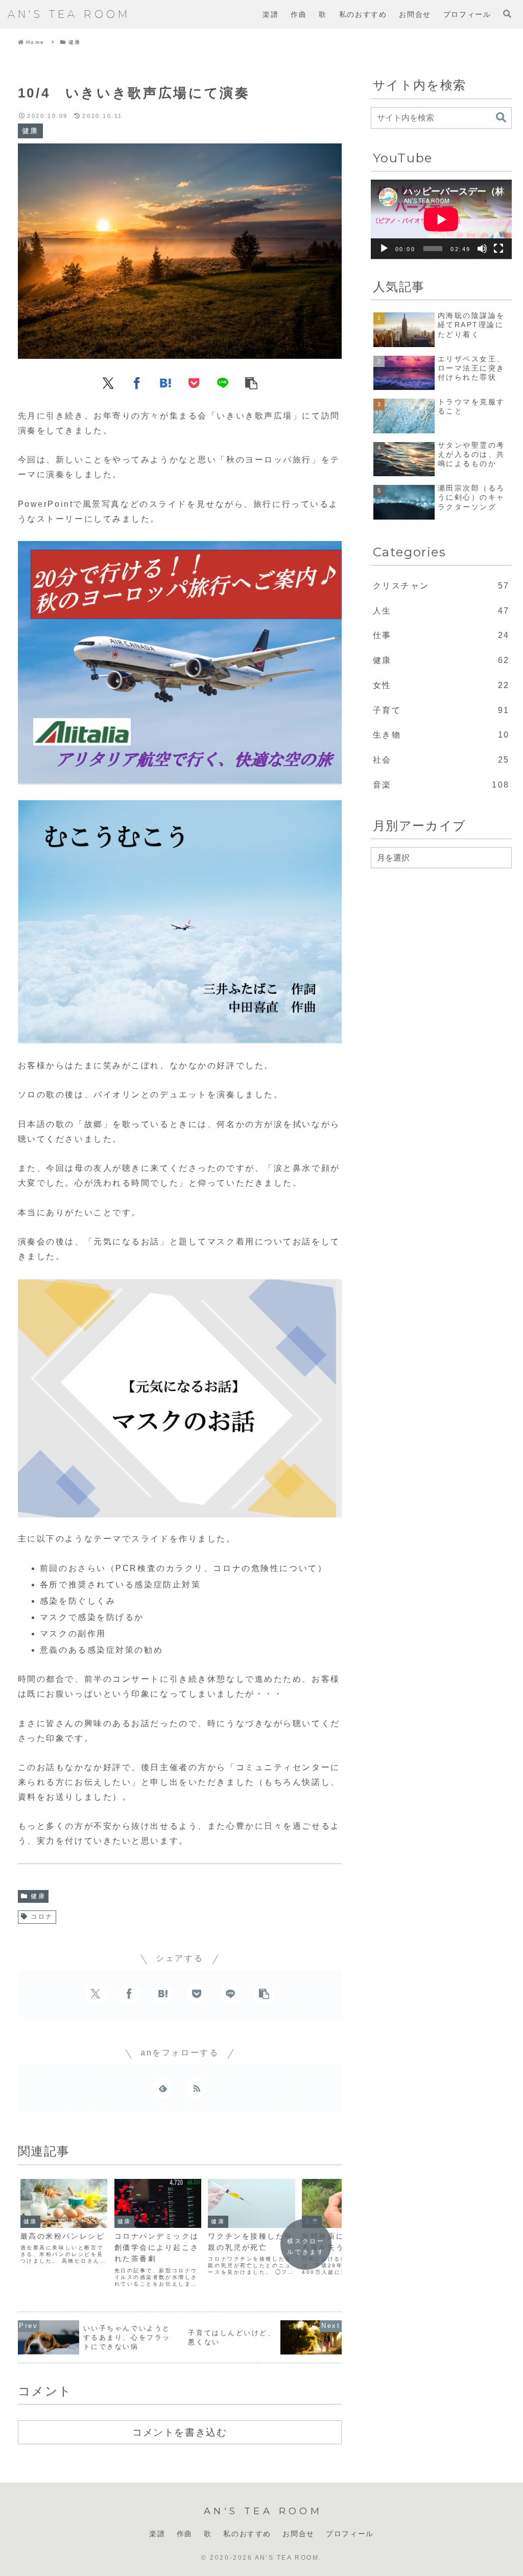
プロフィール (350, 2534)
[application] (441, 219)
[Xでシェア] (108, 382)
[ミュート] (482, 249)
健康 (38, 1896)
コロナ (42, 1917)
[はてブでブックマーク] (165, 382)
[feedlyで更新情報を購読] (163, 2088)
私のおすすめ (247, 2534)
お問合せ (298, 2534)
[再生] (384, 249)
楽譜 (157, 2534)
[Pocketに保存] (194, 382)
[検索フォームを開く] (507, 14)
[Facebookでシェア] (137, 382)
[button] (251, 382)
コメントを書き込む (180, 2432)
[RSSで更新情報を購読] (197, 2088)
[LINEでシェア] (223, 382)
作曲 (185, 2534)
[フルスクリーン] (498, 249)
